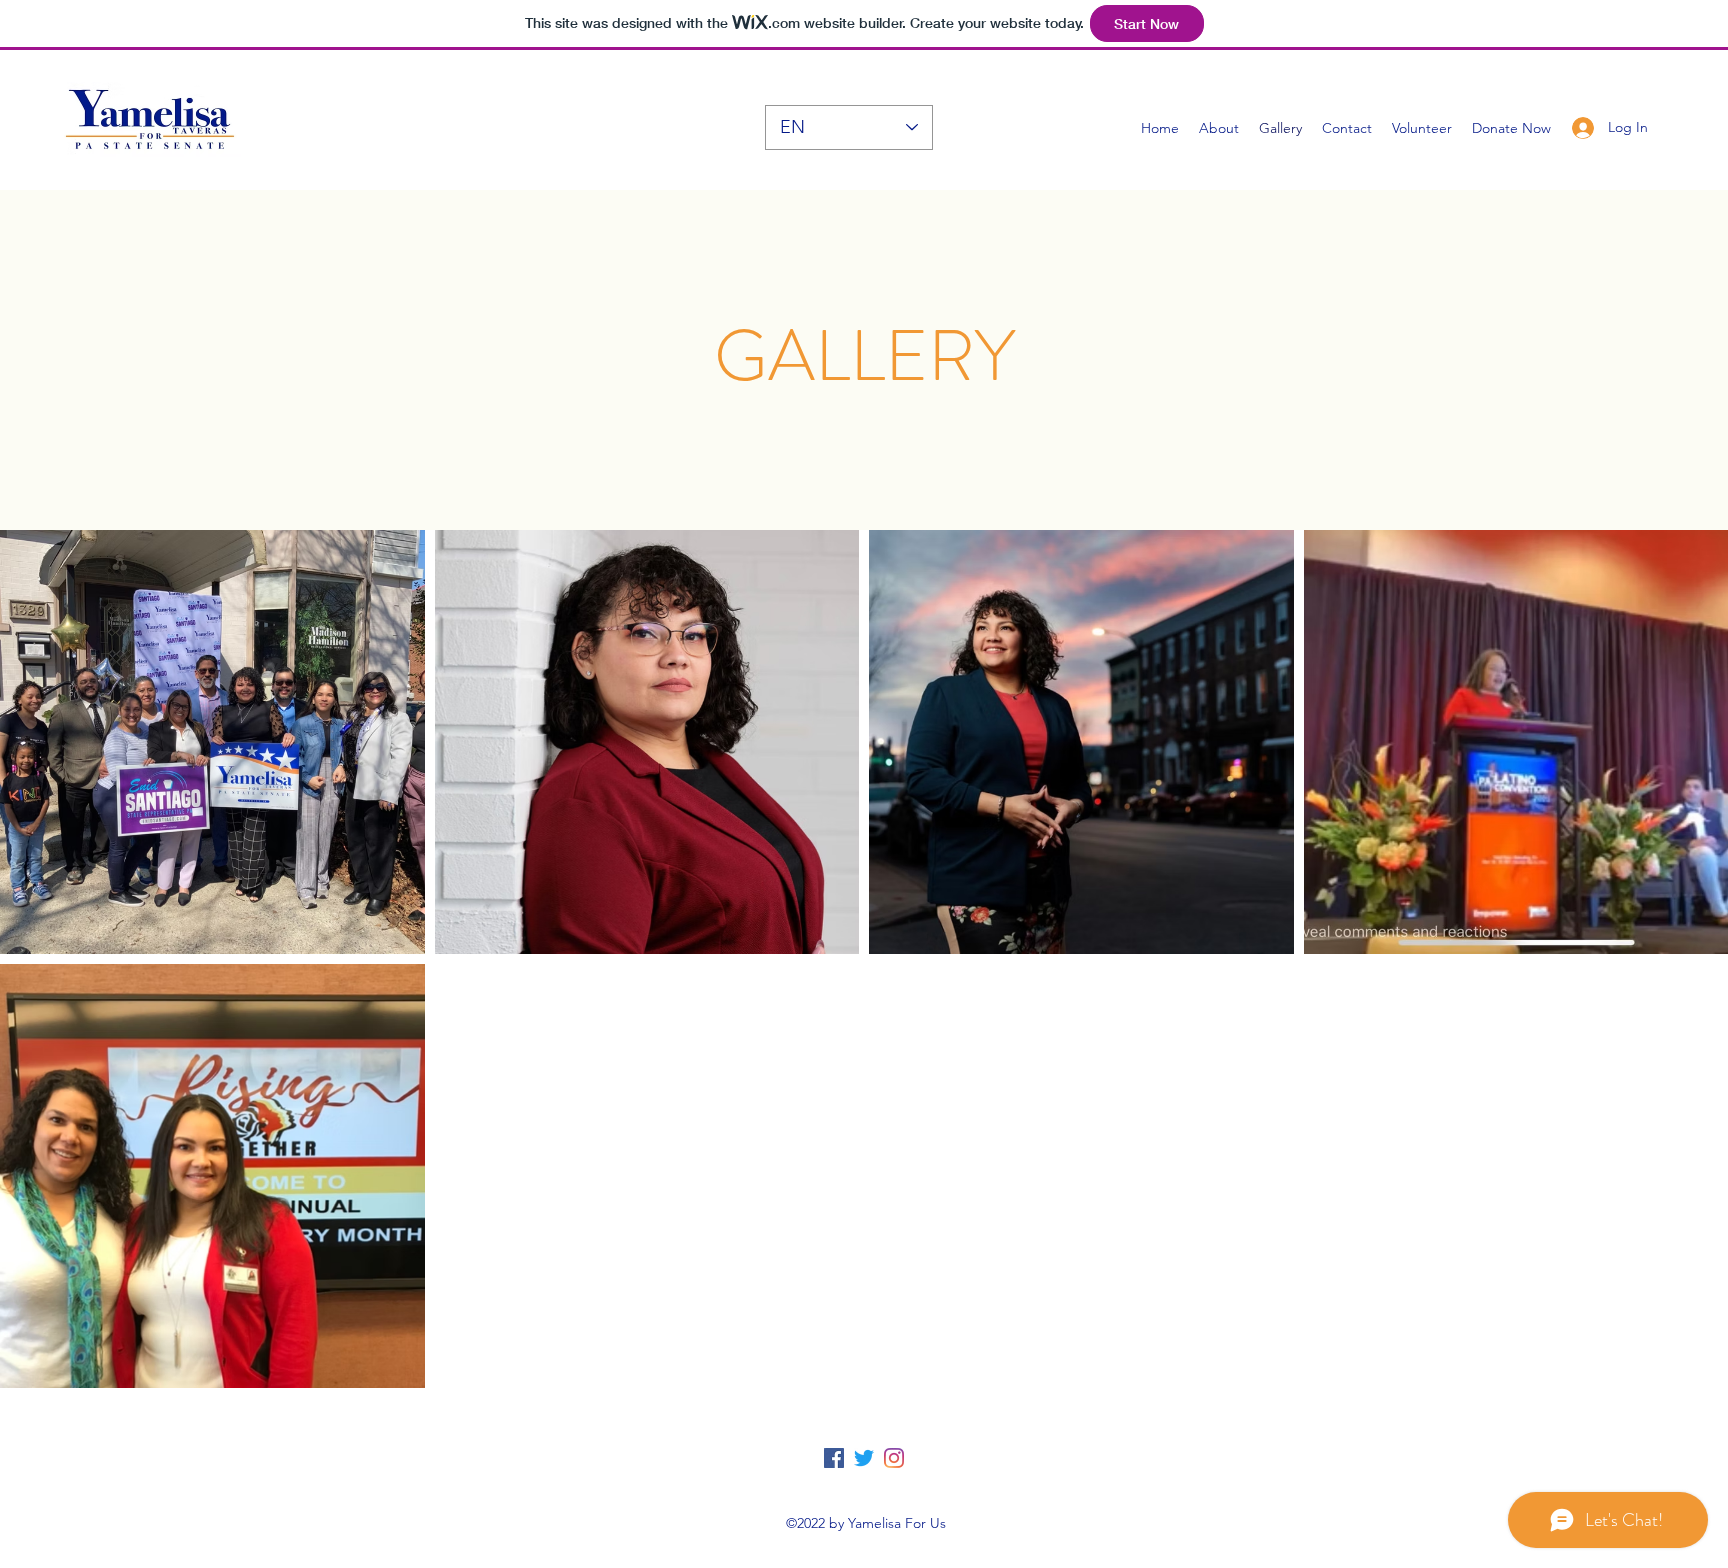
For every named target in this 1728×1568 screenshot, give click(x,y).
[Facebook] (834, 1458)
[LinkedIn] (894, 1458)
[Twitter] (864, 1458)
